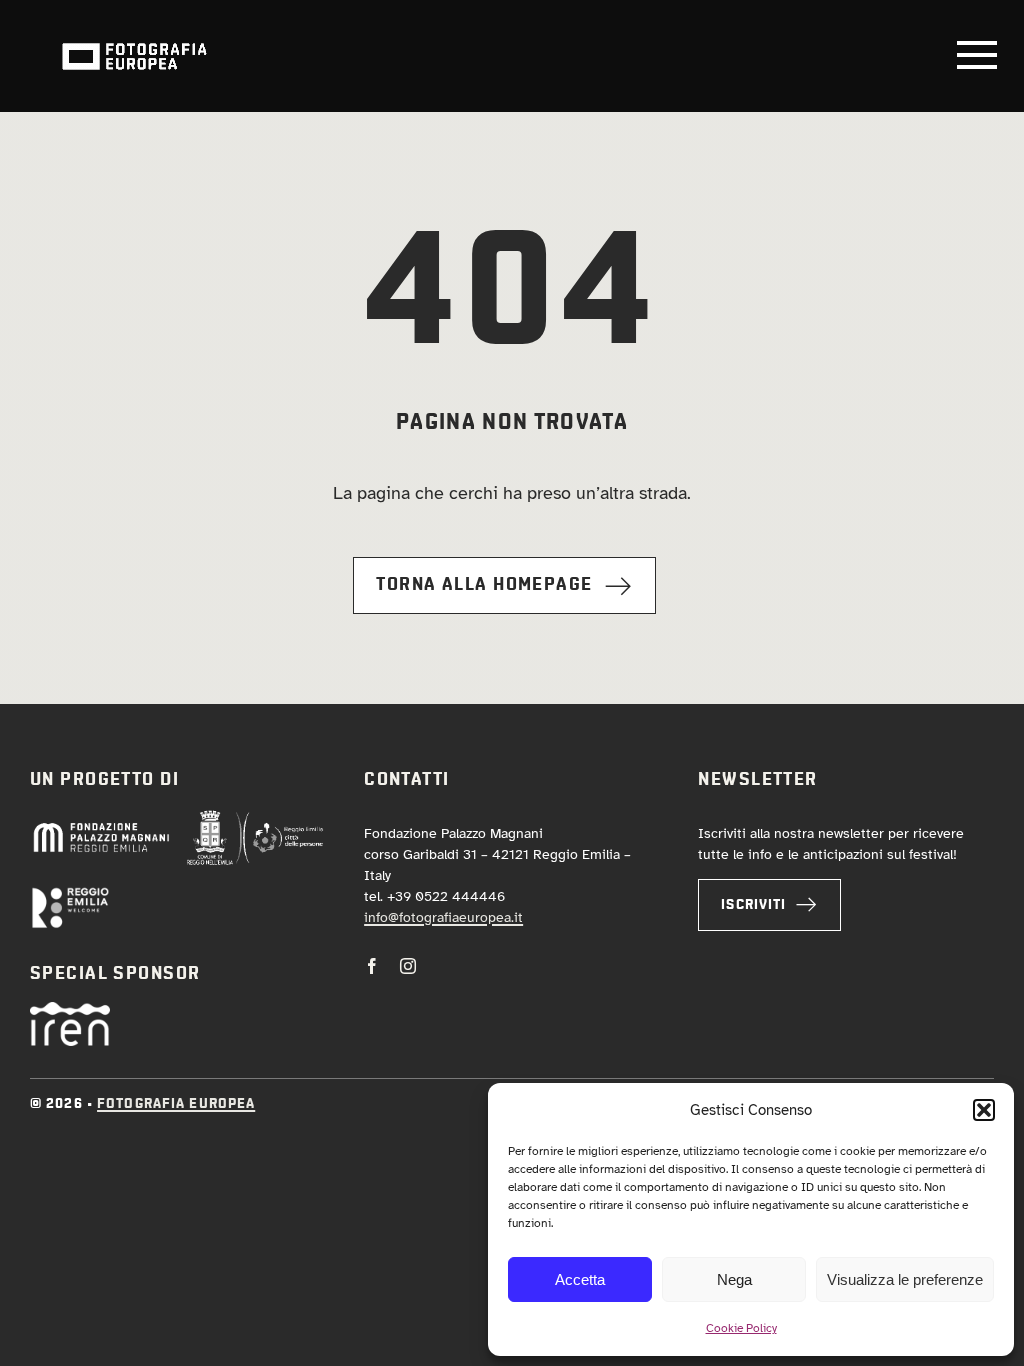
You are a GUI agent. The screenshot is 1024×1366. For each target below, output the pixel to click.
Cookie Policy (741, 1328)
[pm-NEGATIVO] (101, 828)
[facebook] (372, 966)
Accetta (580, 1279)
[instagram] (408, 966)
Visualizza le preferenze (905, 1279)
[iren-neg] (70, 1011)
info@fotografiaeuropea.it (443, 917)
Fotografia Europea (176, 1104)
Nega (734, 1279)
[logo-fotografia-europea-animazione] (134, 41)
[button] (984, 1110)
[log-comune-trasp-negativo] (255, 818)
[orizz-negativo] (70, 895)
